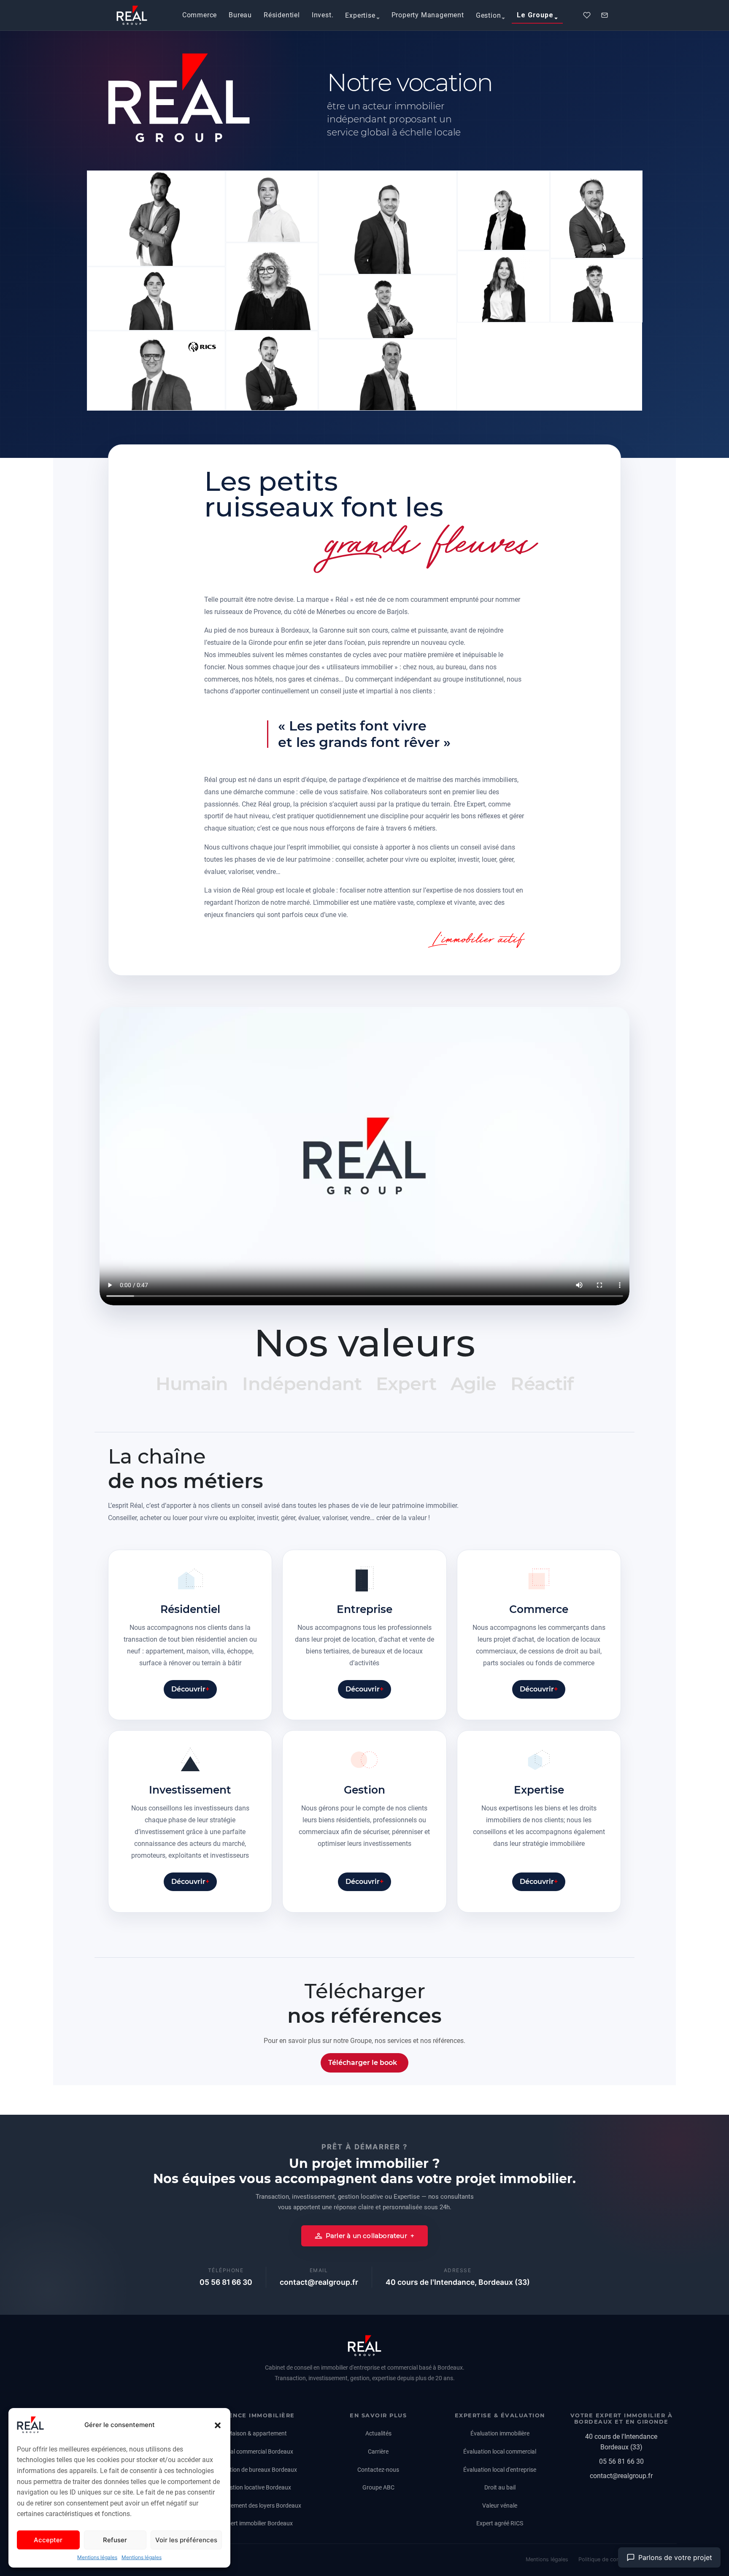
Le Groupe (535, 15)
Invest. (323, 15)
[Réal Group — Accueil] (364, 2346)
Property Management (428, 15)
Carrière (378, 2452)
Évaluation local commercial (500, 2452)
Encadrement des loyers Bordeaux (257, 2506)
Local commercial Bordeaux (257, 2452)
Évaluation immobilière (500, 2433)
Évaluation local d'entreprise (500, 2470)
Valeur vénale (500, 2506)
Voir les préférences (186, 2540)
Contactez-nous (378, 2470)
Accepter (48, 2540)
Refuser (115, 2540)
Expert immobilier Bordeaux (257, 2523)
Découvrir (188, 1689)
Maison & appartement (257, 2433)
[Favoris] (587, 15)
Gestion (489, 15)
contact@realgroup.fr (319, 2282)
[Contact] (605, 15)
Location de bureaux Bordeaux (257, 2470)
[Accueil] (132, 15)
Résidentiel (282, 15)
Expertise (360, 15)
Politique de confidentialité (612, 2559)
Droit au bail (500, 2487)
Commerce (200, 15)
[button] (218, 2425)
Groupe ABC (378, 2487)
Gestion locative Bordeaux (257, 2487)
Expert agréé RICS (500, 2523)
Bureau (240, 15)
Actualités (378, 2433)
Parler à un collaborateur (366, 2236)
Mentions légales (97, 2557)
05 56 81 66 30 (226, 2282)
